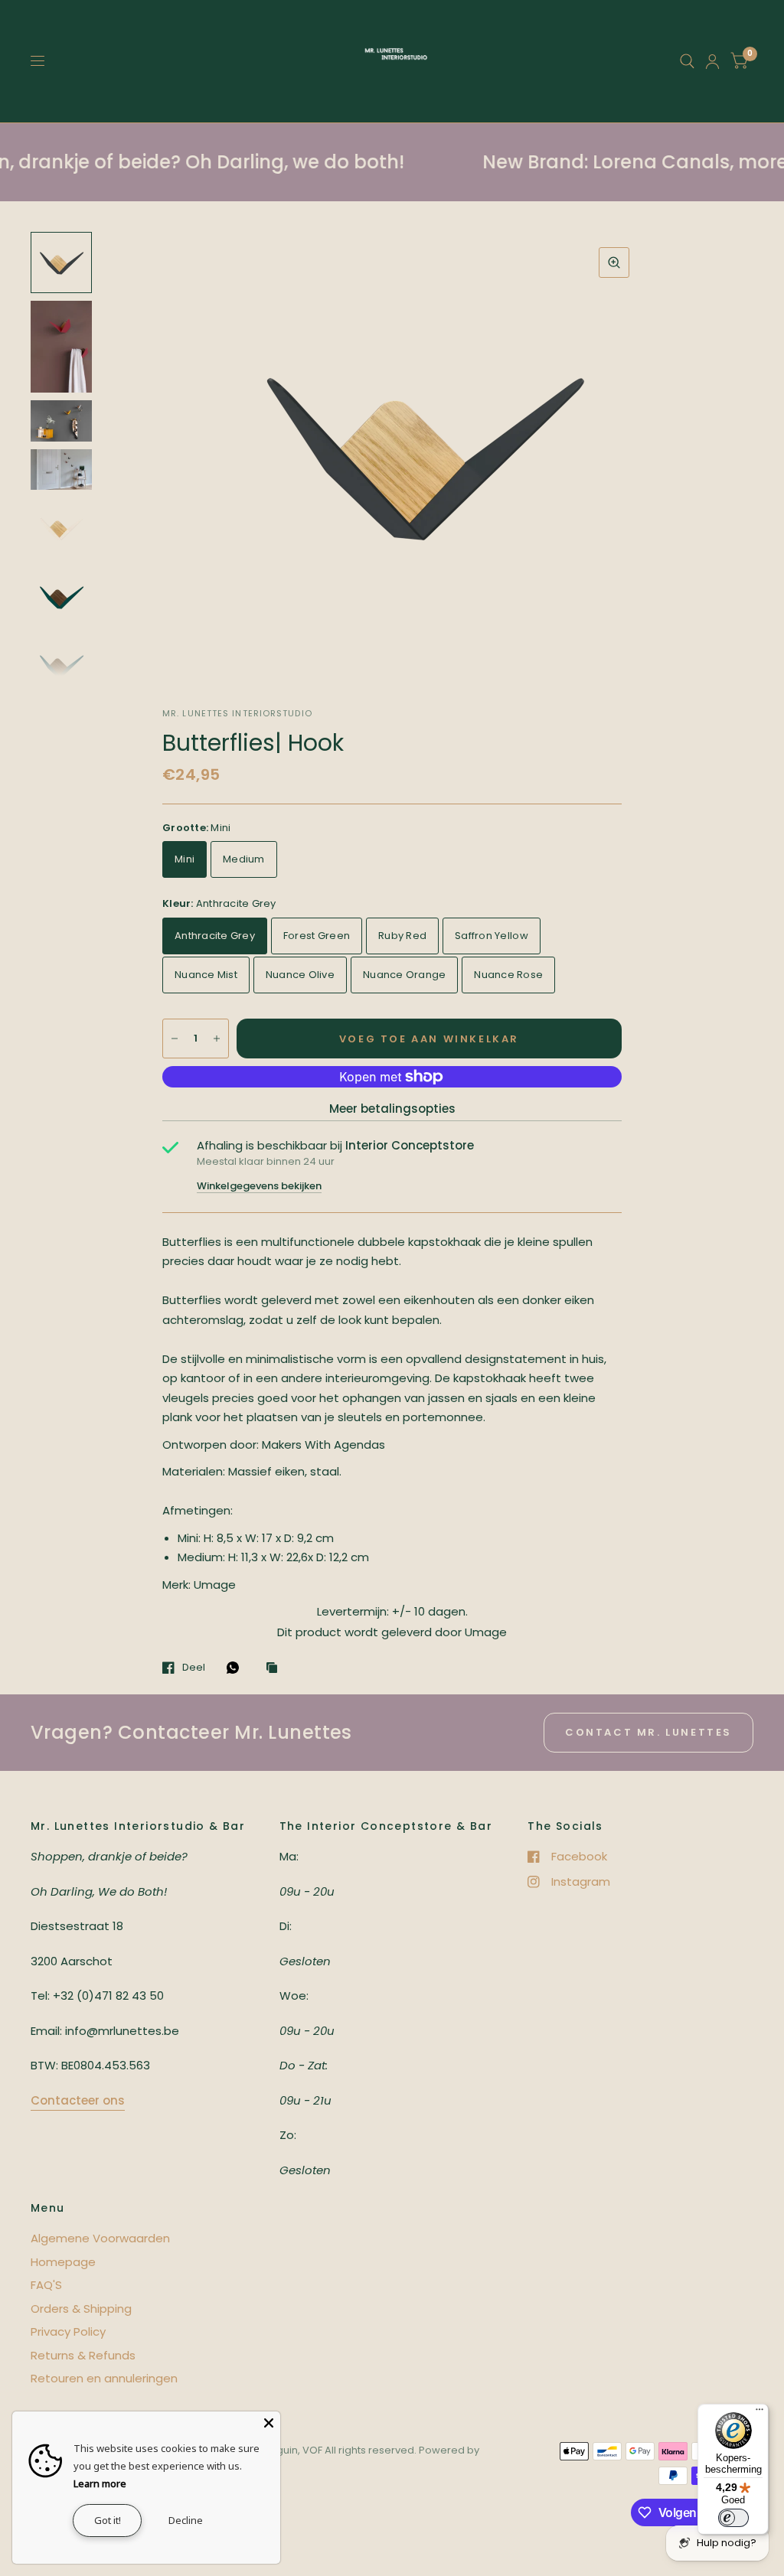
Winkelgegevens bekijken (259, 1186)
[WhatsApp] (237, 1668)
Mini (185, 859)
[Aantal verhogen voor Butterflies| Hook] (217, 1039)
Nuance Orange (404, 975)
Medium (244, 859)
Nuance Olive (300, 975)
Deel (194, 1668)
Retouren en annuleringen (104, 2378)
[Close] (269, 2423)
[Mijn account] (712, 61)
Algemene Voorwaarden (100, 2238)
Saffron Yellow (492, 936)
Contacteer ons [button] (78, 2100)
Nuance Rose (508, 975)
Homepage (63, 2262)
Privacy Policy (68, 2331)
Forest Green (317, 936)
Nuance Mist (206, 975)
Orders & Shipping (81, 2309)
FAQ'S (46, 2285)
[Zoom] (614, 262)
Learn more (100, 2483)
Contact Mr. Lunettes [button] (648, 1732)
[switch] (733, 2518)
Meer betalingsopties (392, 1109)
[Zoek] (687, 61)
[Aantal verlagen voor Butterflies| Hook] (175, 1039)
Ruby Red (402, 936)
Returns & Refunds (83, 2355)
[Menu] (759, 2413)
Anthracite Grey (215, 936)
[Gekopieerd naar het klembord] (276, 1668)
